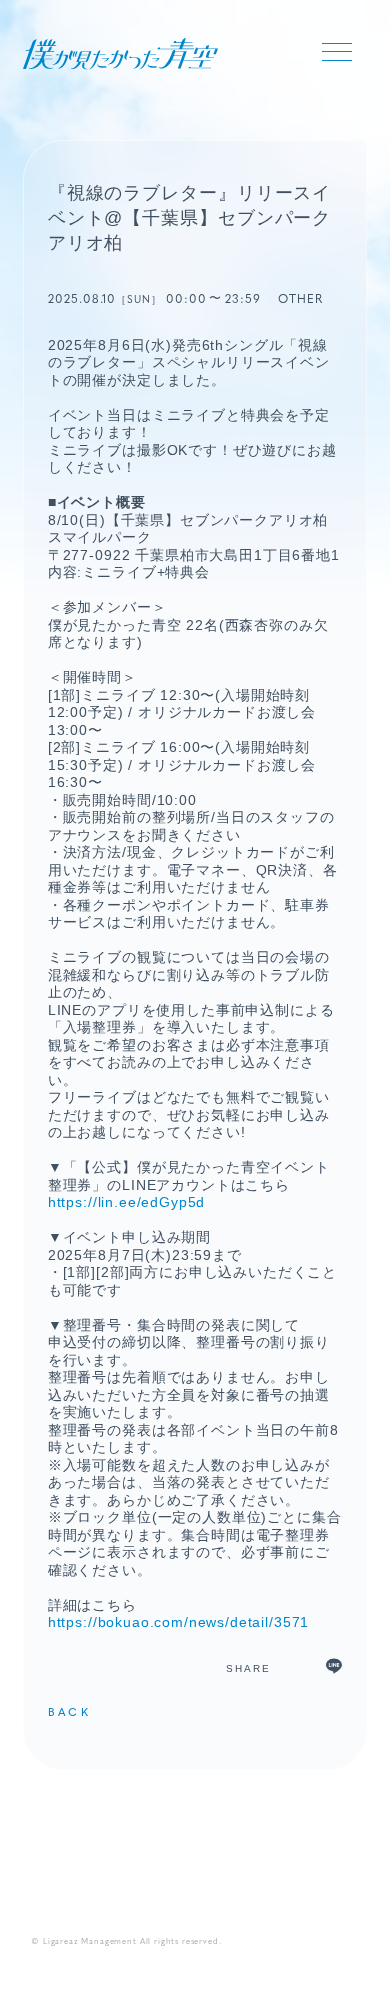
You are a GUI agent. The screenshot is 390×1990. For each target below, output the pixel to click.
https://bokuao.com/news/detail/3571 (178, 1622)
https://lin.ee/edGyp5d (126, 1202)
